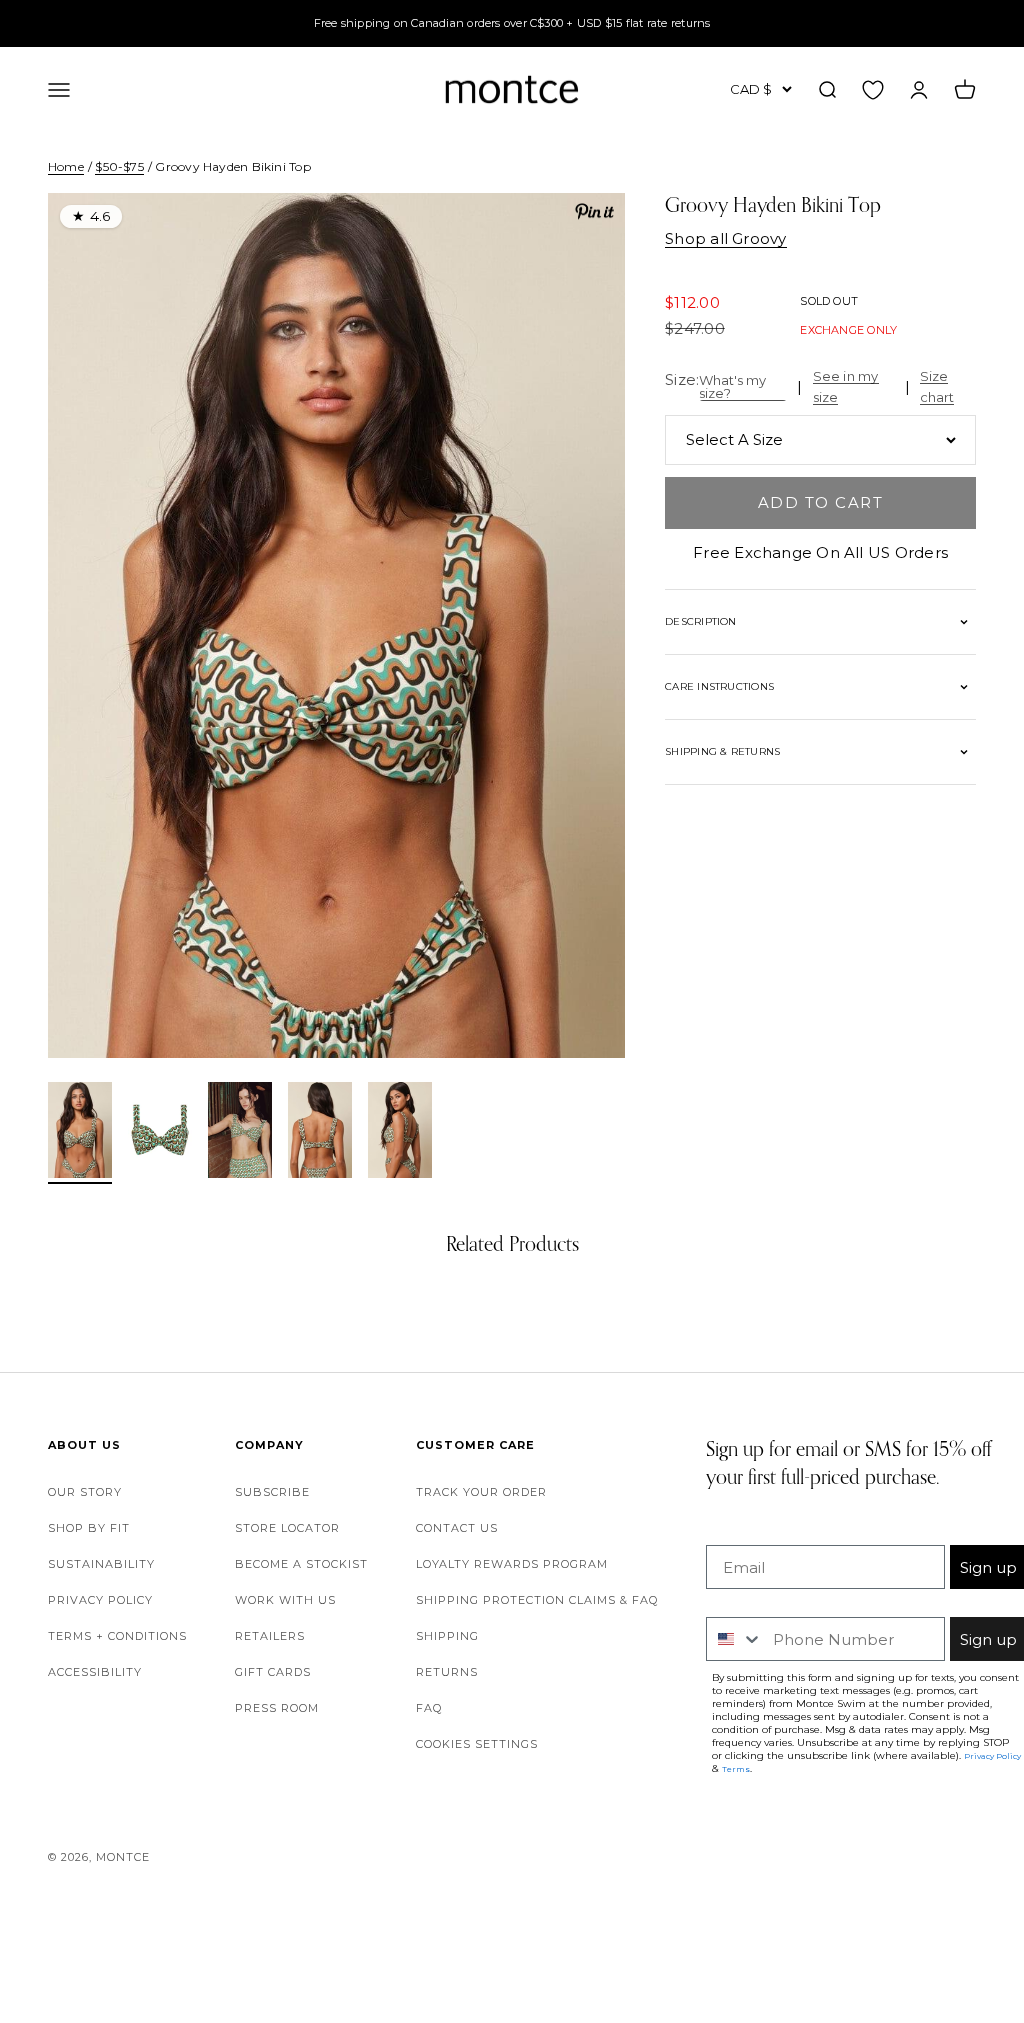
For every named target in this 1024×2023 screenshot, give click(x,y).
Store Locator (287, 1528)
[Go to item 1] (80, 1133)
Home (66, 166)
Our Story (85, 1492)
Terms (736, 1769)
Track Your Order (481, 1492)
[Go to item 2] (160, 1133)
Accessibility (95, 1672)
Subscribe (272, 1492)
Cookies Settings (477, 1744)
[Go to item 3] (240, 1133)
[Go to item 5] (400, 1133)
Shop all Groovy (725, 238)
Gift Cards (273, 1672)
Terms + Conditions (117, 1636)
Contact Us (457, 1528)
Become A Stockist (301, 1564)
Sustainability (101, 1564)
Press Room (277, 1708)
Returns (447, 1672)
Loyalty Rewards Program (512, 1564)
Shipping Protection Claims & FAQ (537, 1600)
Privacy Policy (100, 1600)
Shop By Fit (89, 1528)
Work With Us (285, 1600)
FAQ (429, 1708)
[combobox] (735, 1639)
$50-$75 (119, 166)
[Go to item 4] (320, 1133)
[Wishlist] (873, 89)
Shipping (447, 1636)
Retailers (270, 1636)
